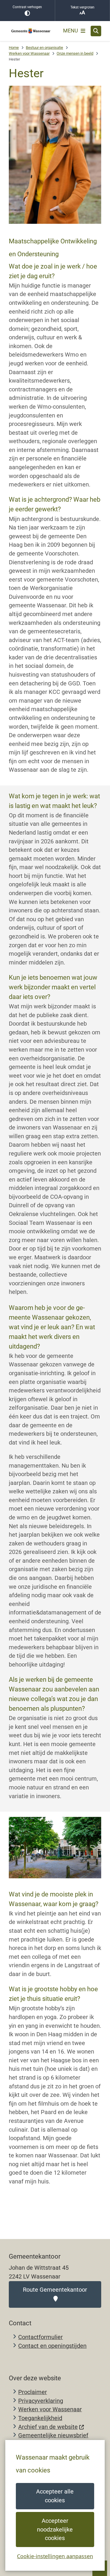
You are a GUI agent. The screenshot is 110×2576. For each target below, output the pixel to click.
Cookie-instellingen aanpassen (55, 2556)
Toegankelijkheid (40, 2418)
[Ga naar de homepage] (31, 31)
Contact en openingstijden (52, 2346)
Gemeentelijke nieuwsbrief (53, 2435)
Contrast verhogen (27, 7)
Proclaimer (33, 2392)
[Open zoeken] (96, 31)
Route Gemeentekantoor (55, 2290)
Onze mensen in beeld (75, 53)
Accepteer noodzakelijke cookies (55, 2529)
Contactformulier (40, 2337)
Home (14, 48)
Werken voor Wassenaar (29, 53)
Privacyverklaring (41, 2401)
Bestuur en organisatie (44, 48)
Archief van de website (48, 2427)
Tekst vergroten (82, 7)
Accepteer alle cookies (55, 2496)
